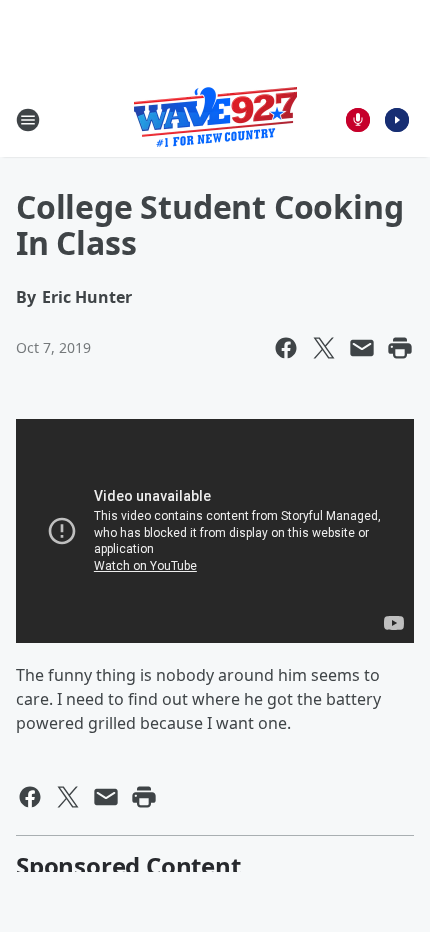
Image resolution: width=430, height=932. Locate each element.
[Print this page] (400, 348)
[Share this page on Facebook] (286, 348)
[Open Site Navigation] (28, 120)
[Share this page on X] (324, 348)
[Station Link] (215, 119)
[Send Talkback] (358, 120)
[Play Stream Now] (397, 120)
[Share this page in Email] (362, 348)
